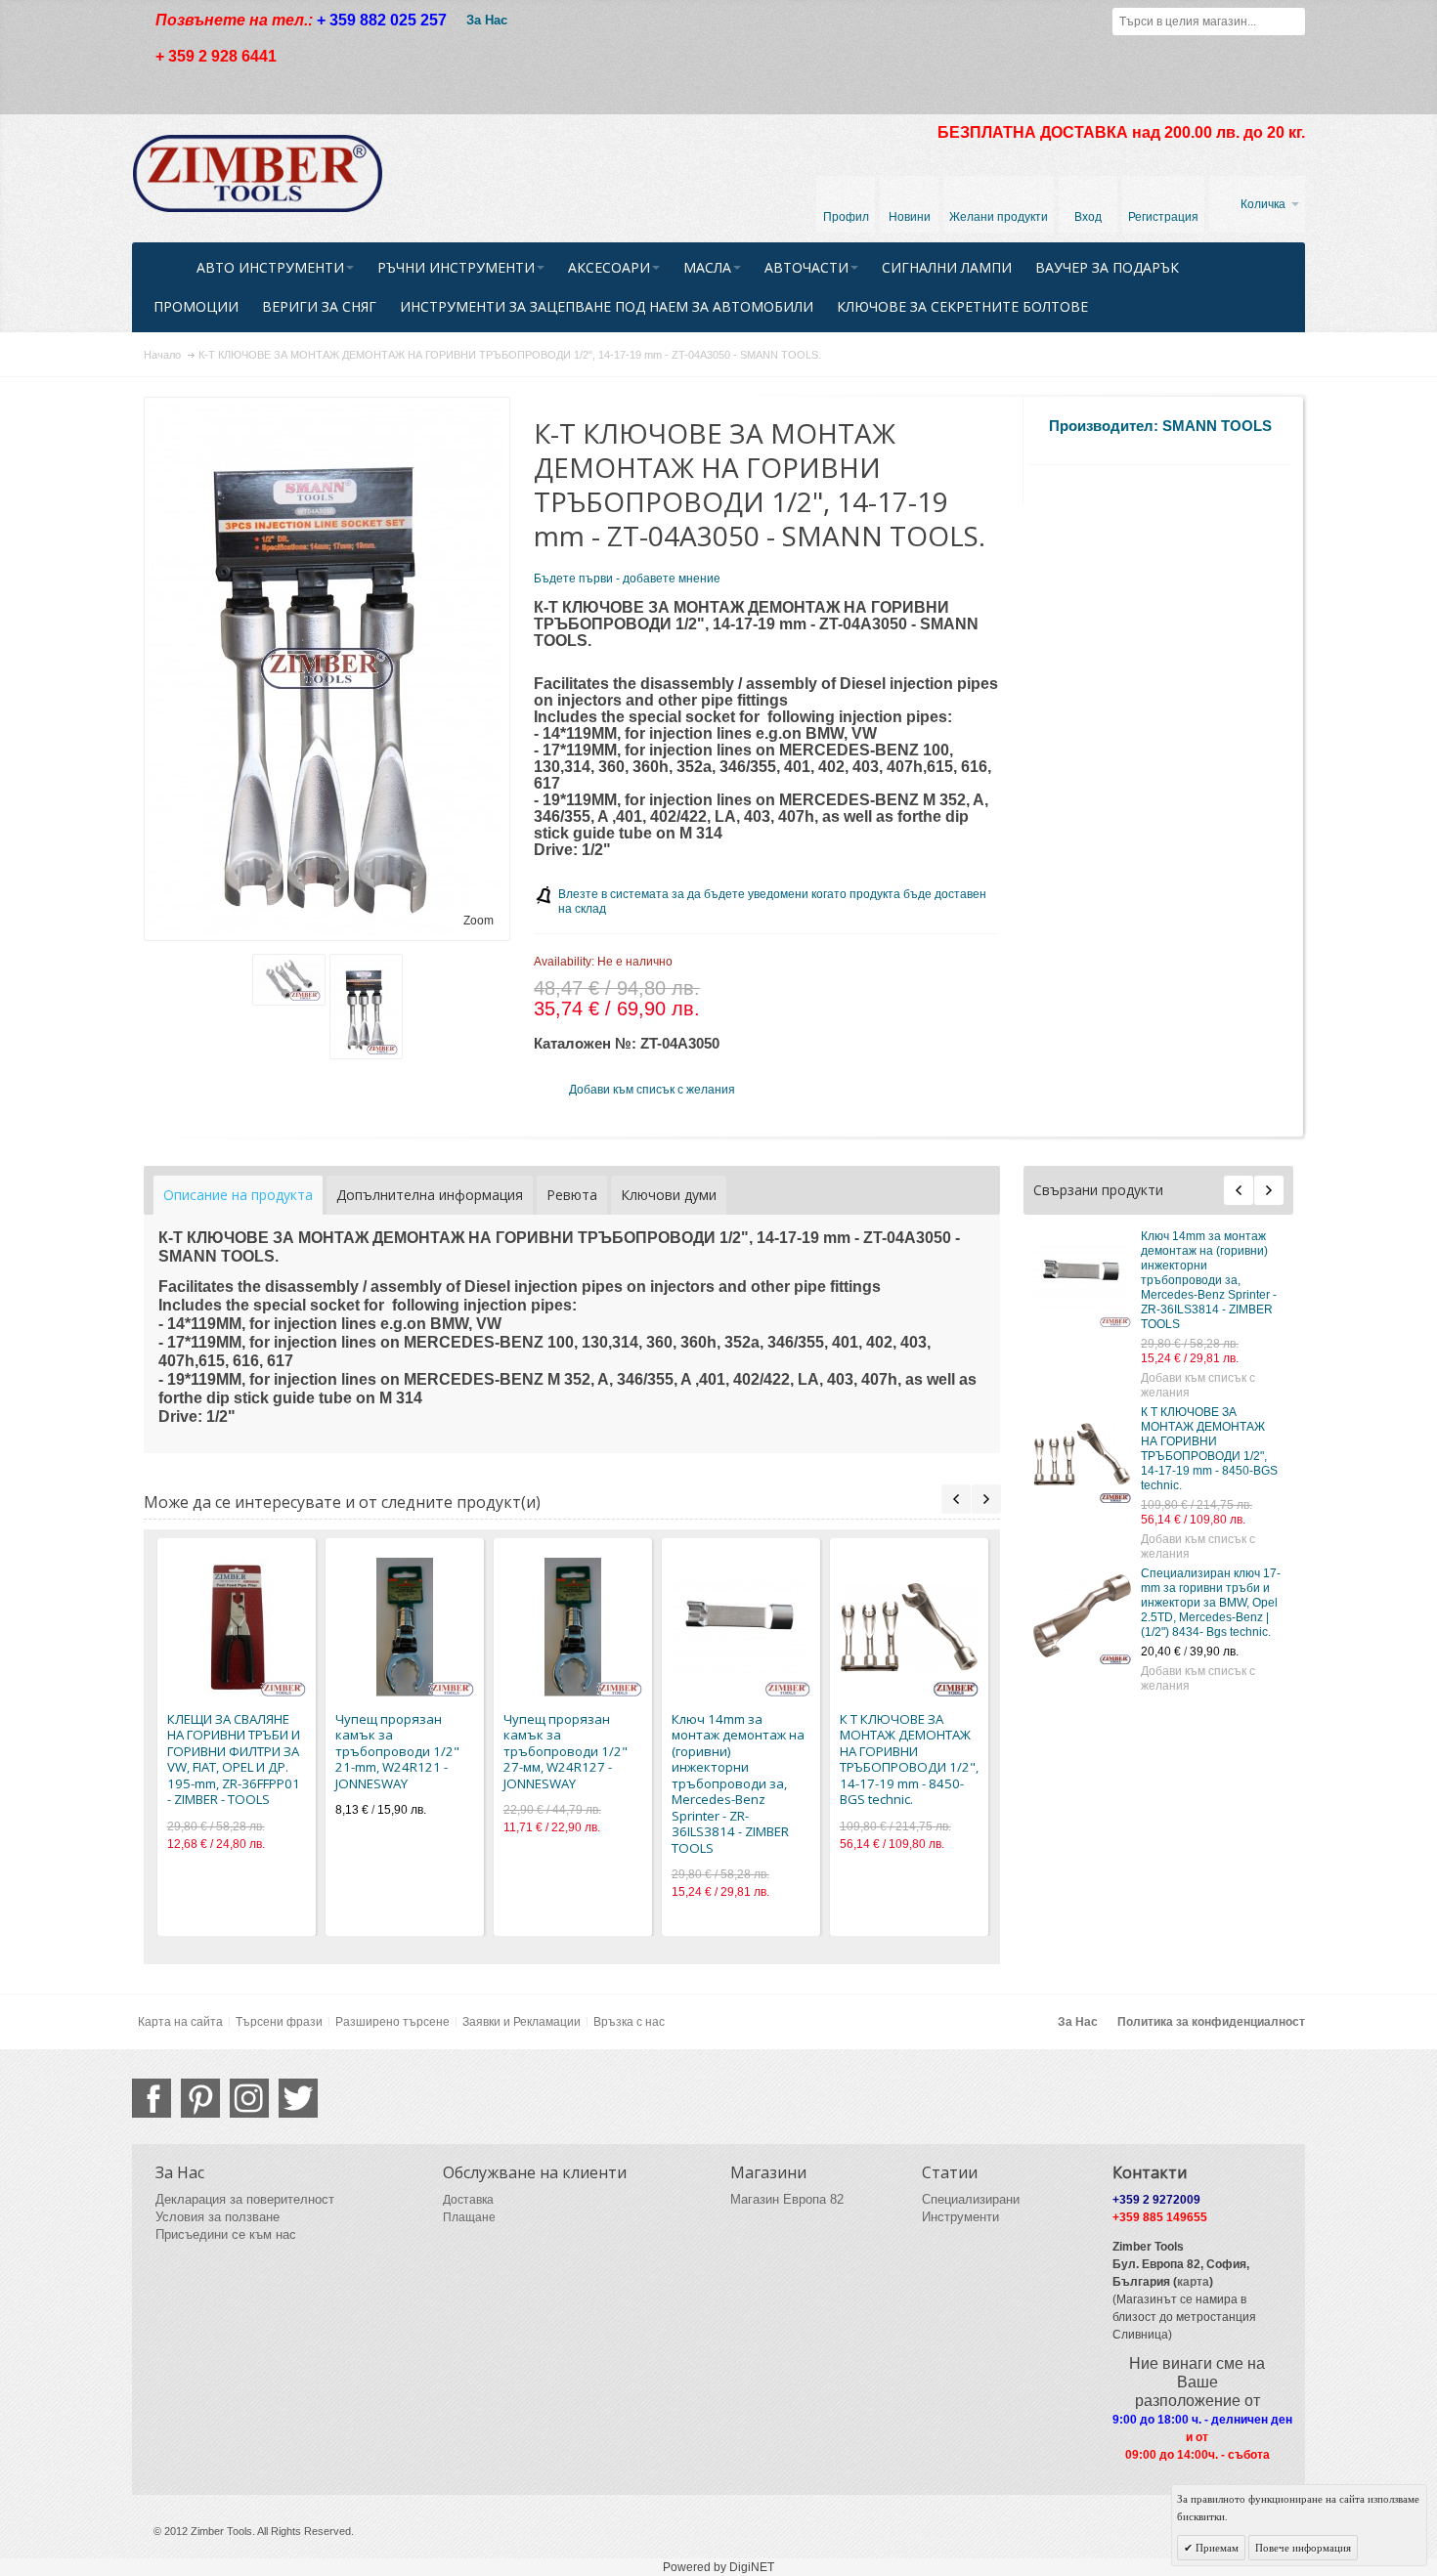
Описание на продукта (238, 1195)
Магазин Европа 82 (787, 2199)
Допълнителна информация (430, 1195)
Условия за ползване (218, 2217)
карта (1193, 2282)
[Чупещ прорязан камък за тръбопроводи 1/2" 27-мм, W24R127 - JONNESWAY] (573, 1627)
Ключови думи (669, 1195)
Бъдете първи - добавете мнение (627, 579)
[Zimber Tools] (258, 174)
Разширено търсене (392, 2022)
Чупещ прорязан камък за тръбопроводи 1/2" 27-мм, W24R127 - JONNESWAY (566, 1751)
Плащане (469, 2217)
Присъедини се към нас (226, 2234)
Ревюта (572, 1195)
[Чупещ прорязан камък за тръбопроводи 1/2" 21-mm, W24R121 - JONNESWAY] (405, 1627)
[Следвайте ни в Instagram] (249, 2098)
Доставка (468, 2200)
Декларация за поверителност (245, 2199)
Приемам (1216, 2548)
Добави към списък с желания (1198, 1385)
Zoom (479, 921)
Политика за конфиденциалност (1211, 2022)
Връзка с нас (629, 2022)
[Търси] (1291, 21)
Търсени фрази (279, 2022)
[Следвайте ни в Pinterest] (200, 2098)
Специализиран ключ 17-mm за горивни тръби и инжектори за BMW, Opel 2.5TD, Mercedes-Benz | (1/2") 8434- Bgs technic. (1211, 1603)
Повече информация (1303, 2548)
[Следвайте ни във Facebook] (152, 2098)
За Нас (487, 20)
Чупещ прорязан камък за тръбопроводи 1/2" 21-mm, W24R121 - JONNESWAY (397, 1751)
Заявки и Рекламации (522, 2022)
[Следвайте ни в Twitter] (298, 2098)
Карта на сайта (180, 2022)
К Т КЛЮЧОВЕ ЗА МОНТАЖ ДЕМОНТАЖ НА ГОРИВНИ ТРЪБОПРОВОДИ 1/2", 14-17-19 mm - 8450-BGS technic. (1209, 1449)
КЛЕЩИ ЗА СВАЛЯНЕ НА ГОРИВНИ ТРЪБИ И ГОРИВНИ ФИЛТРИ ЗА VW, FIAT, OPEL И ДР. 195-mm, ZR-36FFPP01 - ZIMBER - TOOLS (234, 1760)
